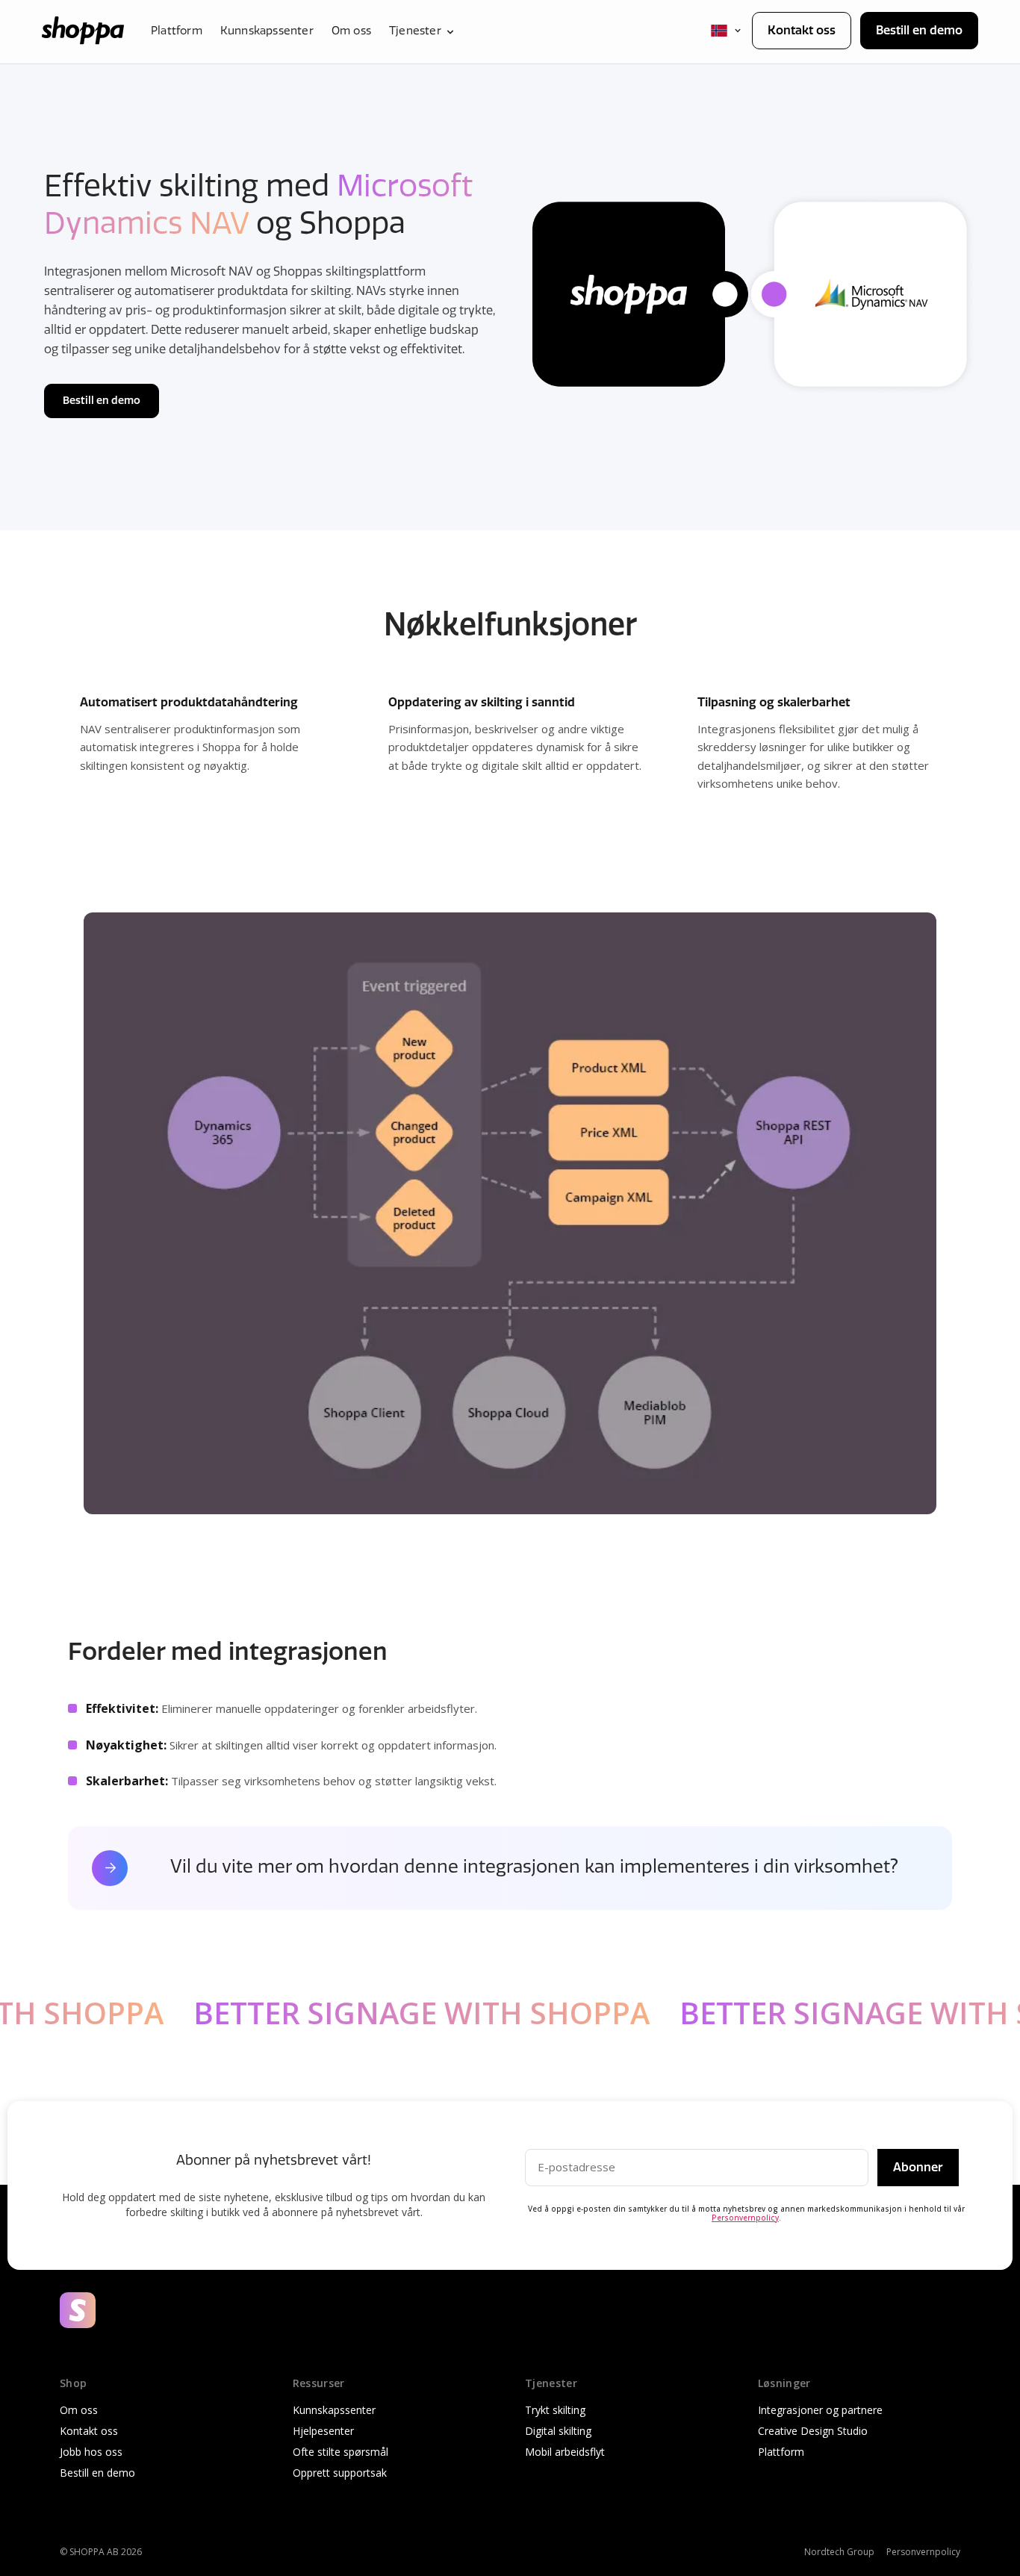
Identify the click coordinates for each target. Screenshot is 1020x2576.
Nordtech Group (839, 2552)
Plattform (177, 32)
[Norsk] (727, 31)
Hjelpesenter (323, 2431)
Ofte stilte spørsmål (340, 2452)
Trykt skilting (555, 2410)
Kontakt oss (802, 30)
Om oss (351, 32)
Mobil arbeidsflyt (565, 2452)
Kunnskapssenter (267, 32)
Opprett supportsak (340, 2473)
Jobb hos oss (91, 2452)
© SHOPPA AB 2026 (101, 2552)
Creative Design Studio (813, 2431)
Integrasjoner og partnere (820, 2410)
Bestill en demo (919, 30)
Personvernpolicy (745, 2218)
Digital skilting (558, 2431)
